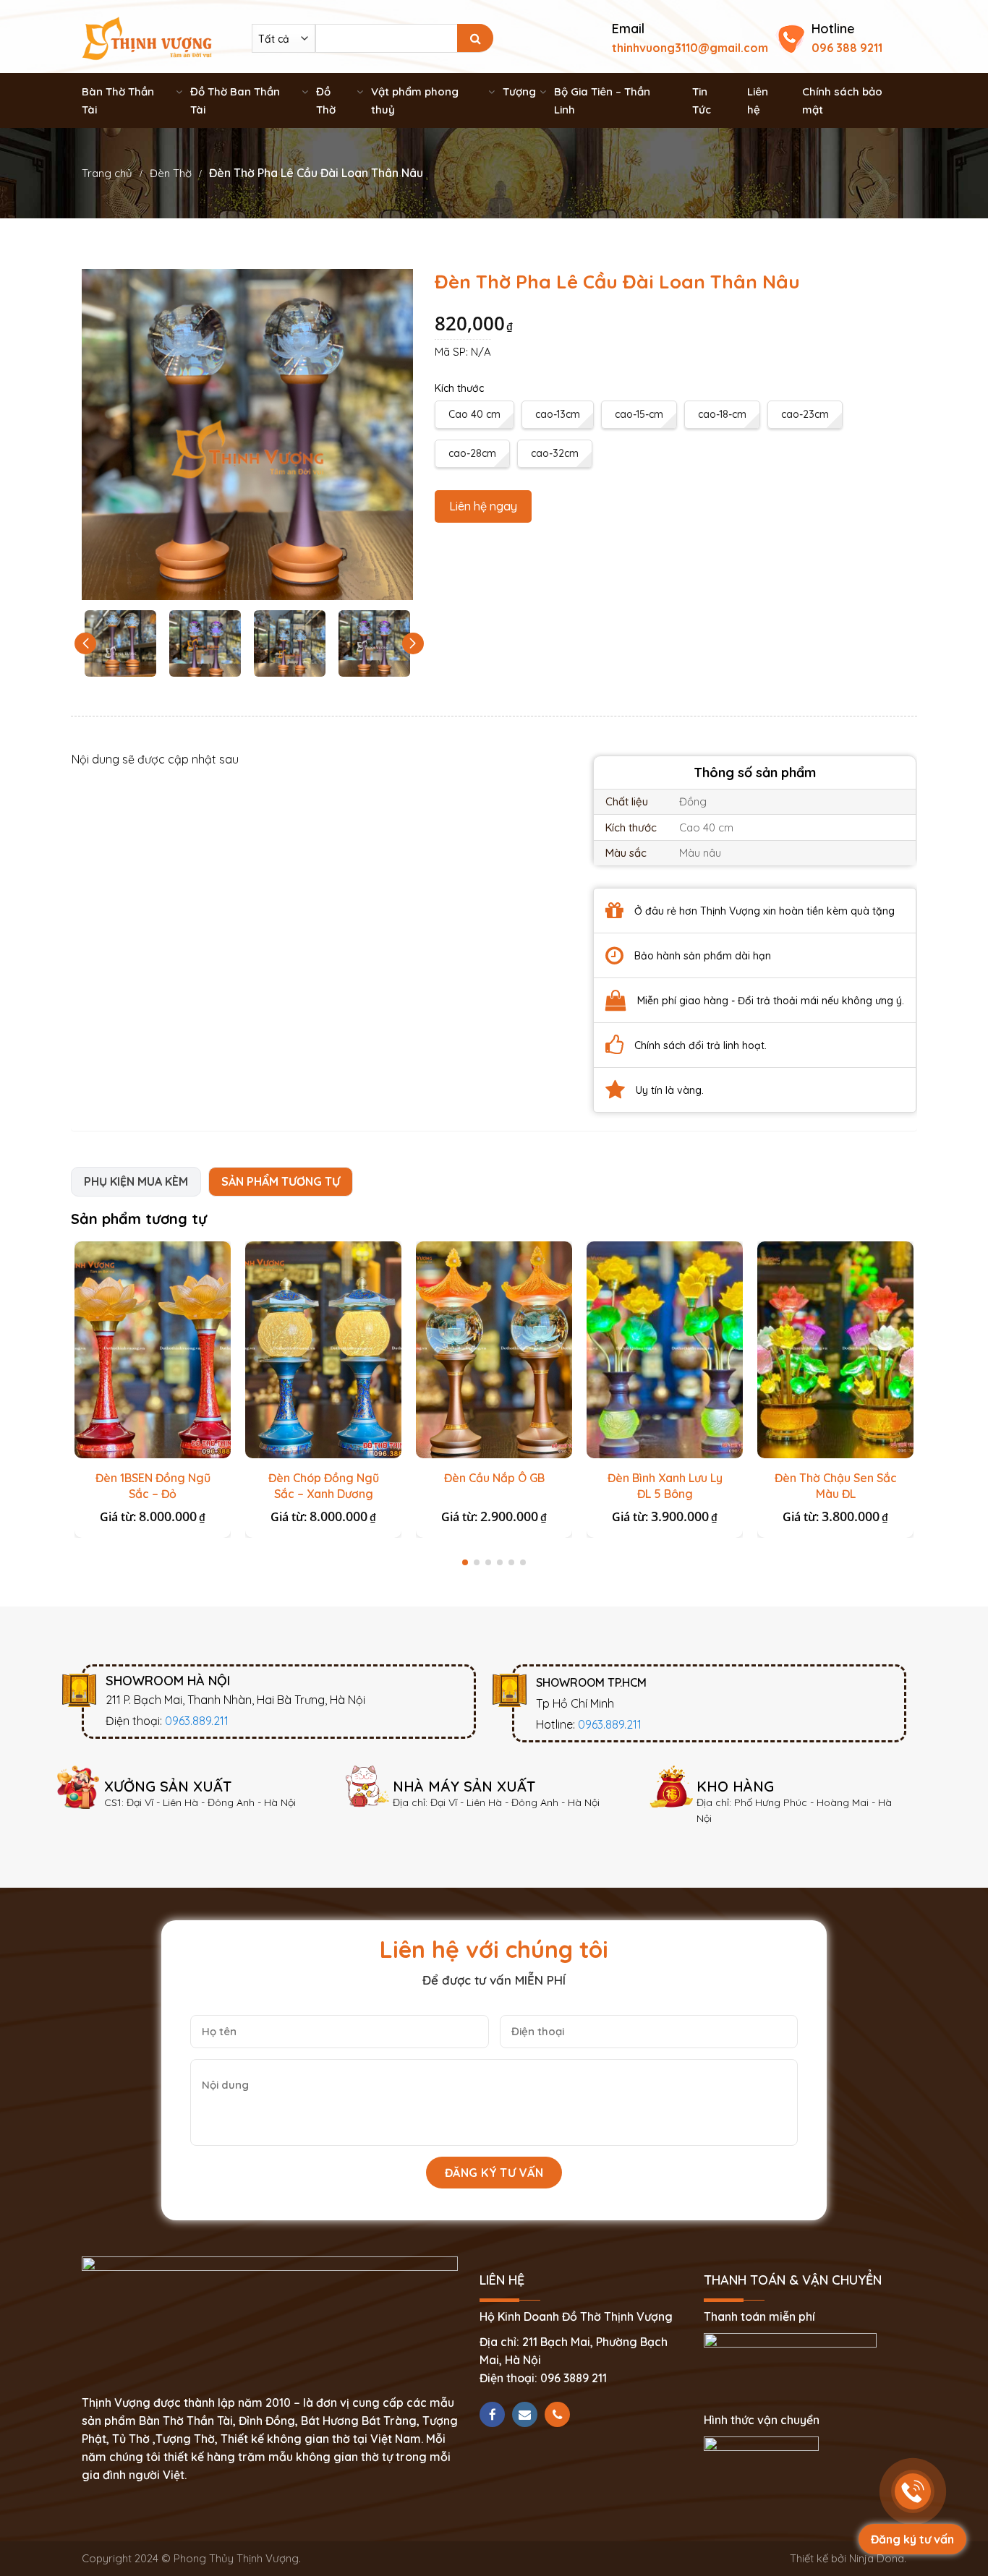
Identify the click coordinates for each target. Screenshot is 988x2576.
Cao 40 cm (474, 414)
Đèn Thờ (171, 173)
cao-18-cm (722, 414)
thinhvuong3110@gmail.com (690, 48)
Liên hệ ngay (483, 506)
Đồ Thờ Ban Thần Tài (235, 100)
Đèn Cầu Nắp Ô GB (494, 1478)
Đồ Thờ (326, 100)
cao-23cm (805, 414)
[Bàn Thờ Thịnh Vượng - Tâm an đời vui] (147, 37)
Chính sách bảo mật (842, 100)
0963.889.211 (197, 1721)
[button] (413, 643)
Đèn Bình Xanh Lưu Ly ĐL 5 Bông (665, 1486)
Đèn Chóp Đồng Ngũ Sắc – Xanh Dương (324, 1486)
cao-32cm (555, 453)
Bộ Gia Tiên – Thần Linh (602, 100)
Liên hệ (758, 100)
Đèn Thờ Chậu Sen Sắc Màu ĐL (836, 1486)
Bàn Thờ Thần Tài (118, 100)
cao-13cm (558, 414)
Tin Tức (702, 100)
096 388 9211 (847, 48)
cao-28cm (472, 453)
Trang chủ (107, 173)
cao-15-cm (639, 414)
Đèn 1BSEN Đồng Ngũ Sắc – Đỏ (153, 1486)
